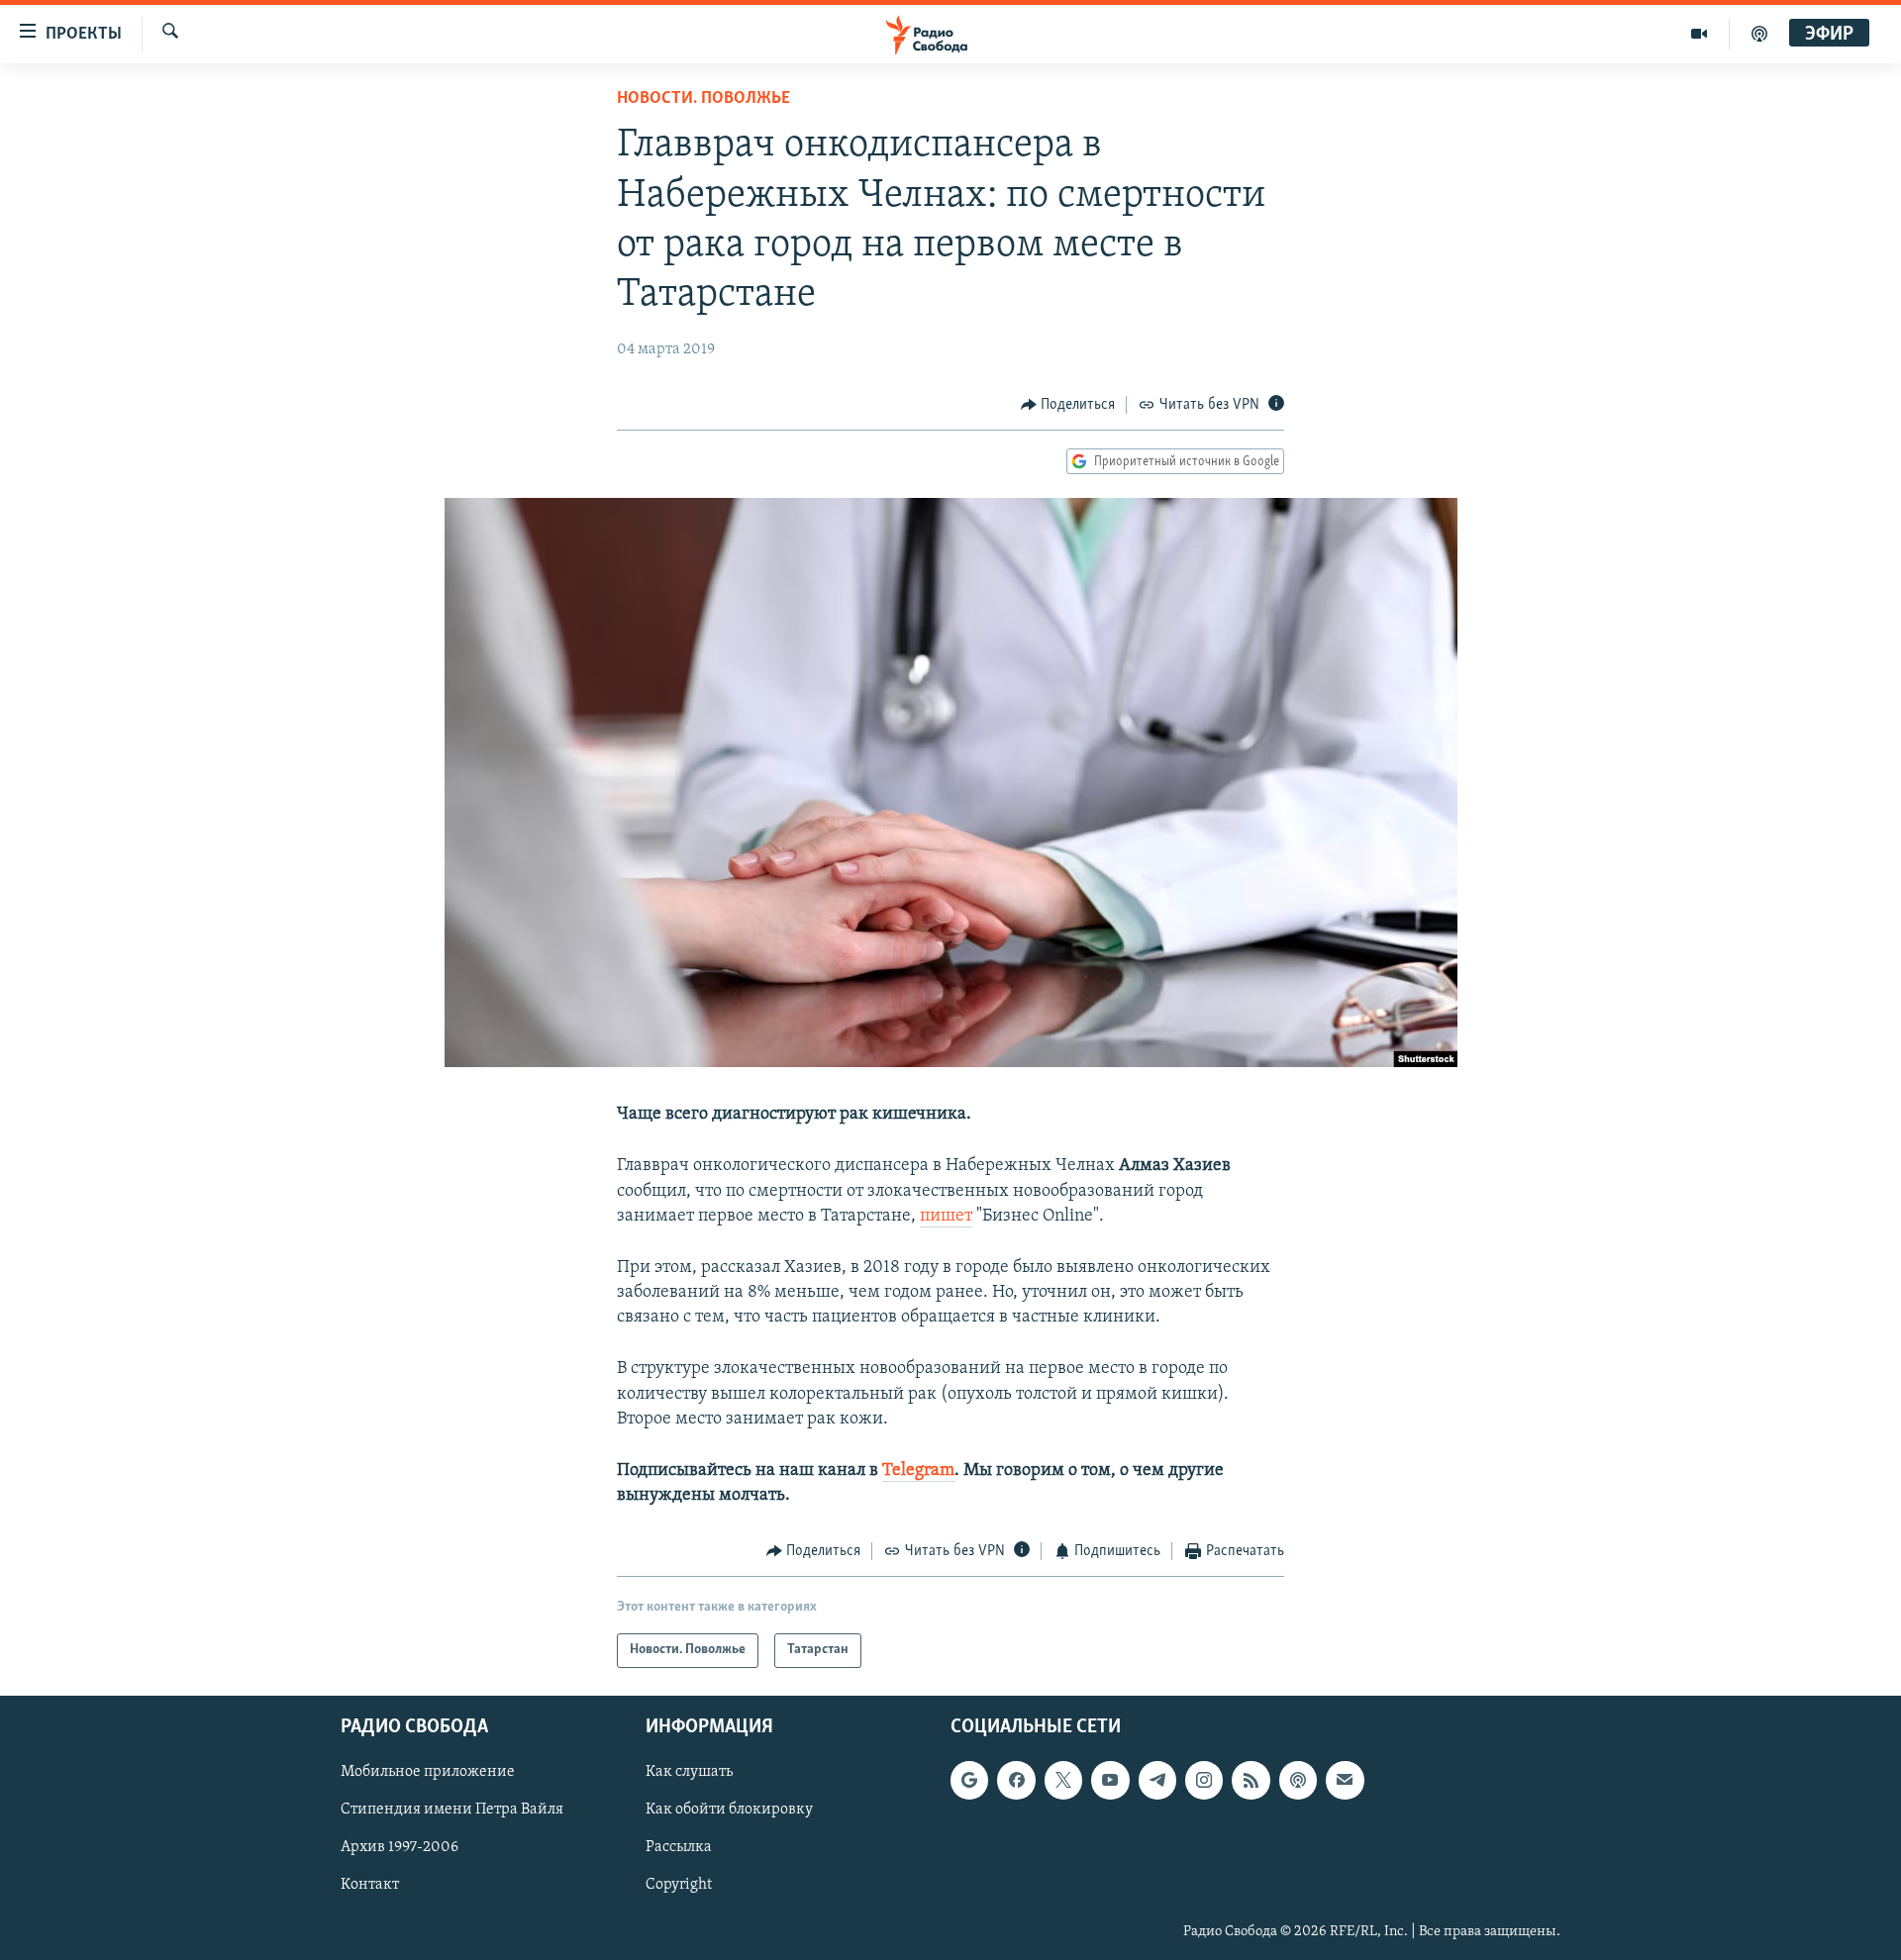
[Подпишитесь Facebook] (1016, 1780)
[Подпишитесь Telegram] (1157, 1780)
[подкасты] (1759, 34)
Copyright (679, 1885)
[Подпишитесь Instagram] (1204, 1780)
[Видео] (1700, 34)
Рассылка (679, 1847)
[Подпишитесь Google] (969, 1780)
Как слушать (689, 1772)
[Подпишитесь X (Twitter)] (1063, 1780)
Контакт (370, 1885)
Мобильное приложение (428, 1772)
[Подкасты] (1298, 1780)
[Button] (1068, 405)
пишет (946, 1217)
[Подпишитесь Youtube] (1110, 1780)
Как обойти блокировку (729, 1810)
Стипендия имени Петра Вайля (452, 1810)
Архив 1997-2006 (400, 1847)
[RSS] (1251, 1780)
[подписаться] (1345, 1780)
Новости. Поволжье (703, 99)
